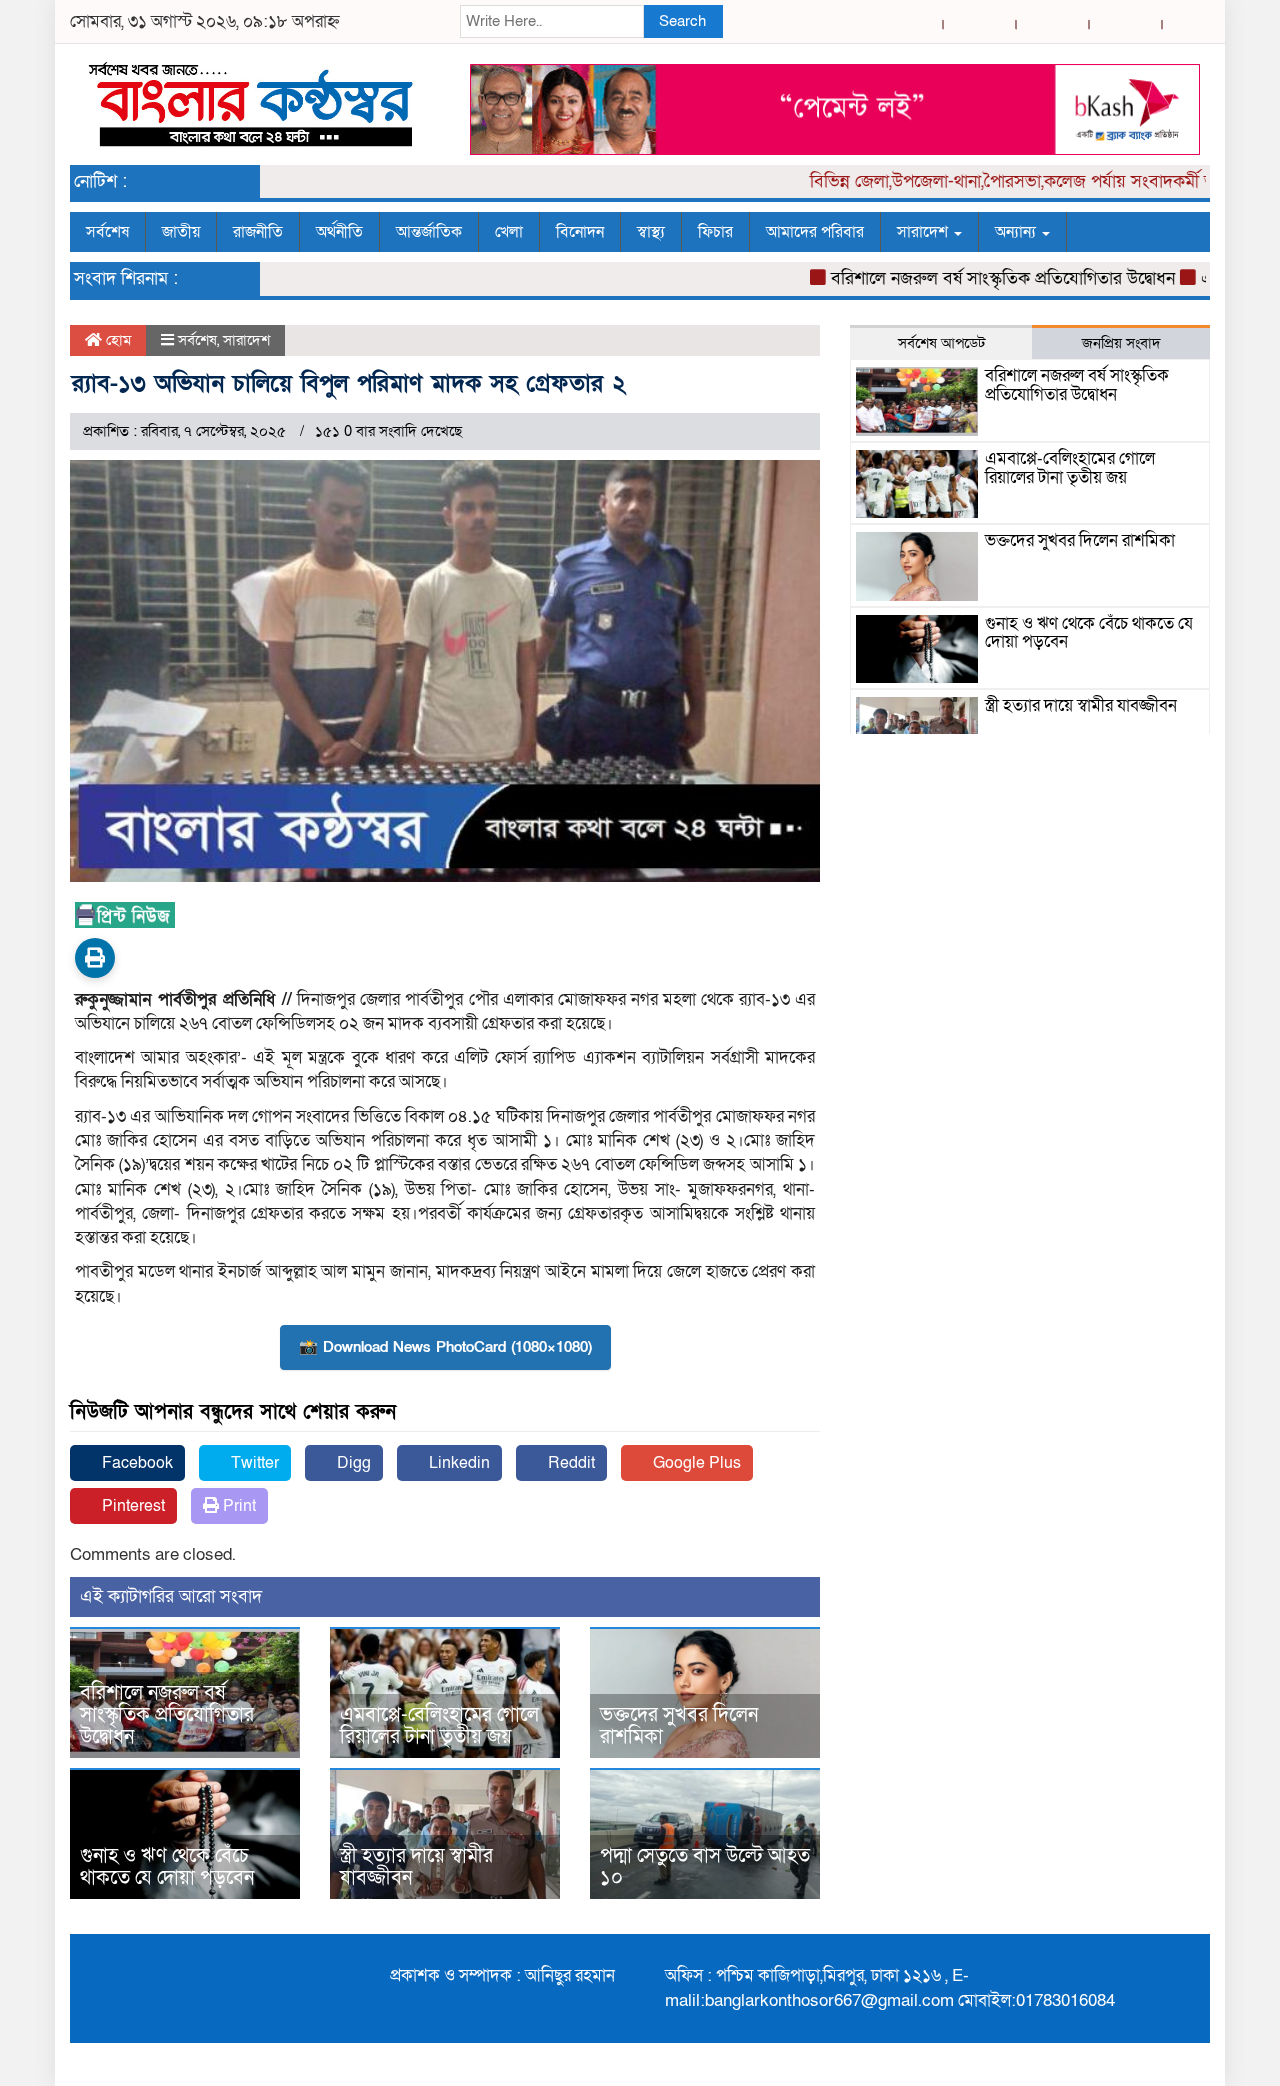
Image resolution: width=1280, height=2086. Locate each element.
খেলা (509, 232)
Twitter (253, 1463)
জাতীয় (181, 232)
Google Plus (695, 1463)
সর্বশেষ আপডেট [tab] (941, 343)
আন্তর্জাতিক (429, 232)
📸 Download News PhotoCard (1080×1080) (445, 1347)
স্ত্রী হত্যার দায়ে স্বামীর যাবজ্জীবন (416, 1867)
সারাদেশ (924, 232)
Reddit (569, 1463)
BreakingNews (1147, 2064)
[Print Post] (95, 958)
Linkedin (457, 1463)
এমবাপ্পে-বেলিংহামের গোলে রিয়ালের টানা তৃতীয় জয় (439, 1726)
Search (682, 21)
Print (237, 1506)
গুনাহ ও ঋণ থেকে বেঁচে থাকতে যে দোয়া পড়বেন (167, 1867)
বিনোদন (580, 232)
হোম (116, 340)
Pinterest (131, 1506)
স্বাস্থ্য (651, 232)
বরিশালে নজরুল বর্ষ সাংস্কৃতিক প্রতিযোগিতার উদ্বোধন (965, 278)
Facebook (135, 1463)
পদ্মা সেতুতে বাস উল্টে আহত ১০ (705, 1867)
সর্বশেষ (107, 232)
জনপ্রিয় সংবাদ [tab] (1121, 343)
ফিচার (715, 232)
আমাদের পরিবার (815, 232)
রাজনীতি (258, 232)
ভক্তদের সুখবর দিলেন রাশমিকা (679, 1726)
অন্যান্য (1017, 232)
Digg (352, 1463)
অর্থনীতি (339, 232)
